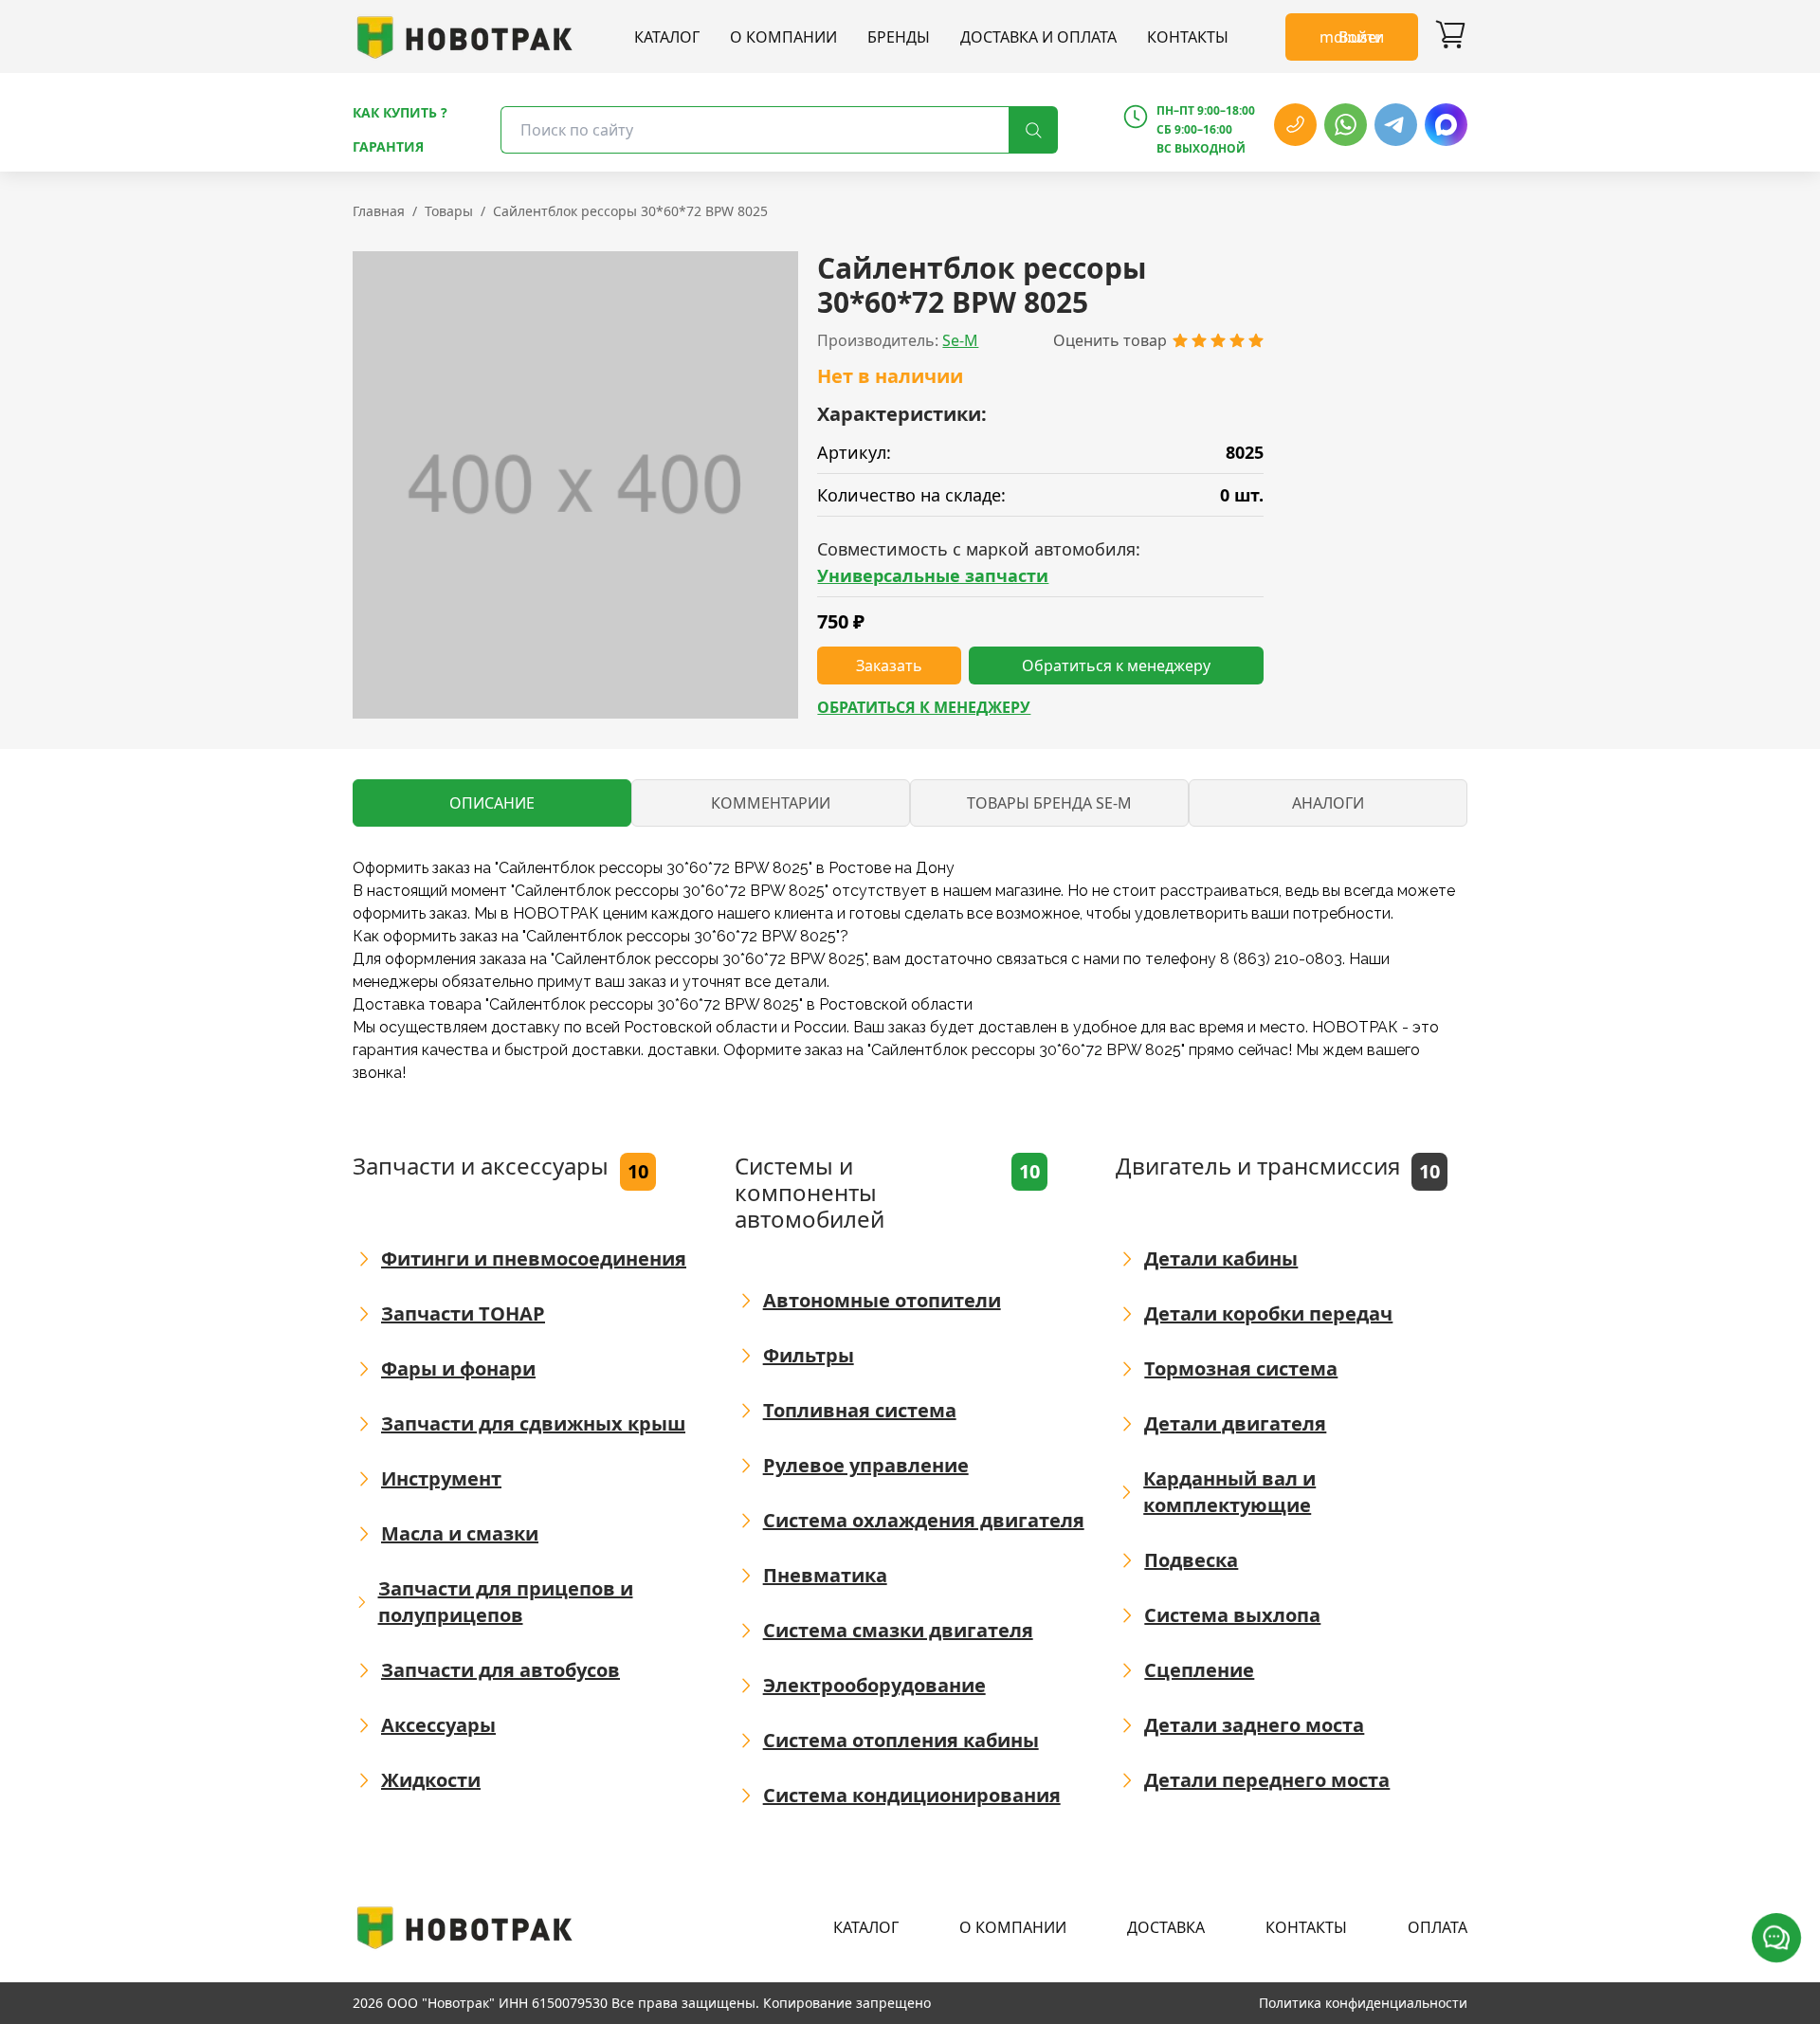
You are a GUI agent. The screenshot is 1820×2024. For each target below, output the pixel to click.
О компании (783, 37)
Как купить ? (400, 112)
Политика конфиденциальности (1363, 2003)
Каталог (667, 37)
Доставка (1166, 1927)
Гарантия (388, 146)
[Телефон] (1295, 125)
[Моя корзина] (1450, 37)
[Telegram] (1396, 125)
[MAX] (1446, 125)
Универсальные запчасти (933, 575)
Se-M (960, 340)
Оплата (1438, 1927)
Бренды (899, 37)
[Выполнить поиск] (1033, 130)
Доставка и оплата (1038, 37)
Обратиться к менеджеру (924, 707)
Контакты (1188, 37)
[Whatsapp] (1346, 125)
